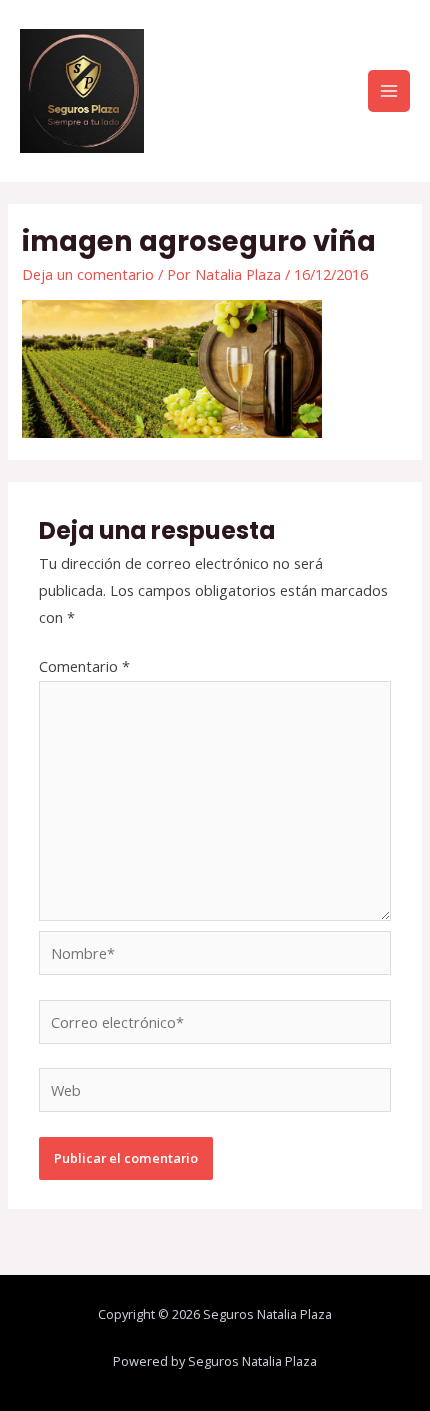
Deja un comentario (88, 274)
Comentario (84, 666)
